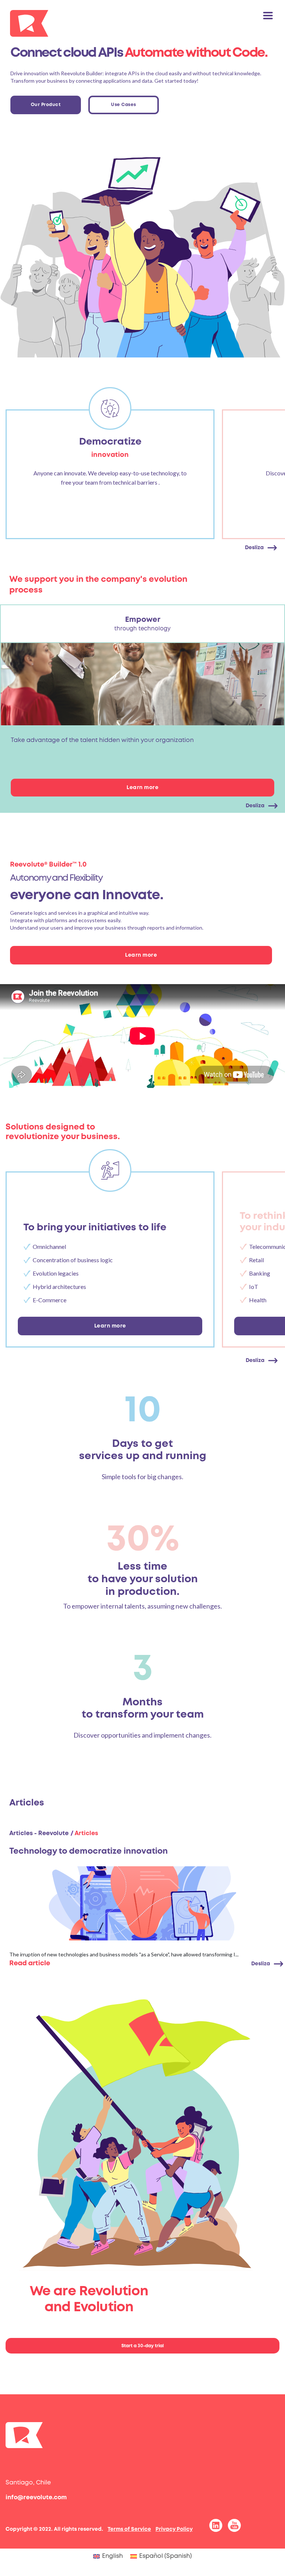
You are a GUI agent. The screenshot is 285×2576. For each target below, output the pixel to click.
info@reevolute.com (36, 2498)
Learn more (142, 788)
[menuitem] (108, 2557)
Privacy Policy (174, 2529)
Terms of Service (129, 2529)
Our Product (46, 105)
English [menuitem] (112, 2556)
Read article (30, 1963)
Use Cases (124, 105)
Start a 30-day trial (142, 2346)
